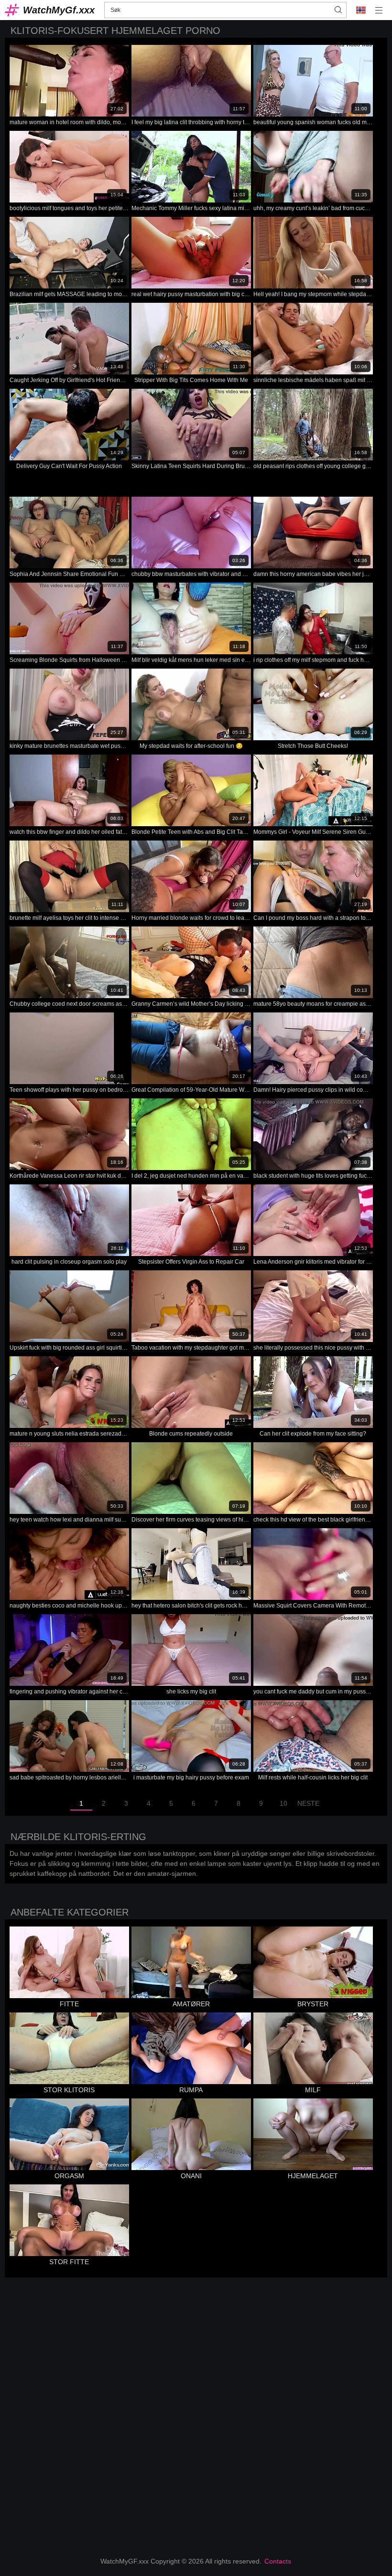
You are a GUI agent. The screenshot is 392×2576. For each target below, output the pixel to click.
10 (283, 1803)
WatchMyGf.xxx (59, 10)
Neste (308, 1803)
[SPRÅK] (361, 10)
